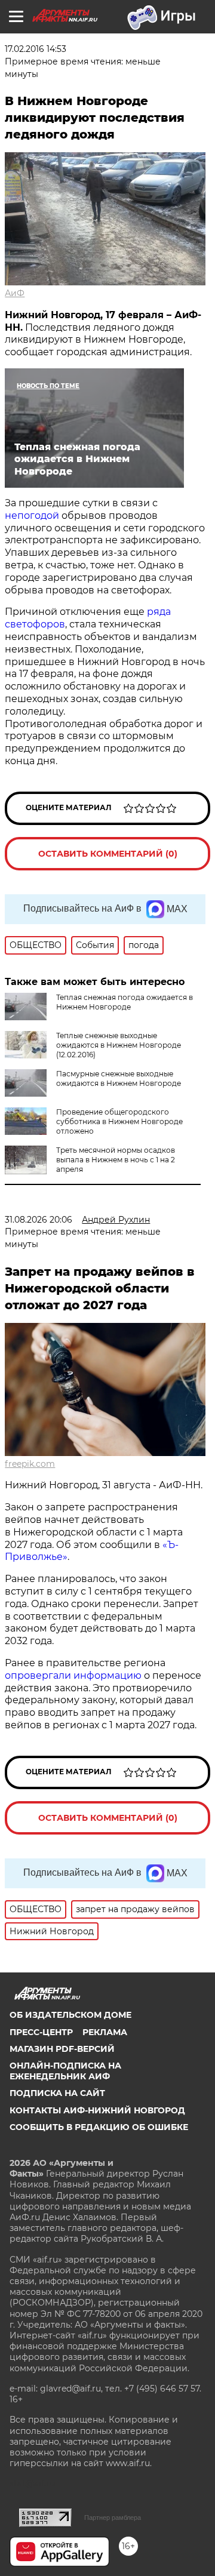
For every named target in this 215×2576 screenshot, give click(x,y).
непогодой (32, 515)
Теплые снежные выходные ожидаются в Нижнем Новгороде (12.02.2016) (119, 1045)
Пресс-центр (41, 2032)
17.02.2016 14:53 (36, 49)
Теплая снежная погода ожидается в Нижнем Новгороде (125, 1002)
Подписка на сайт (57, 2093)
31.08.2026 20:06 (39, 1220)
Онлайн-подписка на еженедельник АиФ (65, 2071)
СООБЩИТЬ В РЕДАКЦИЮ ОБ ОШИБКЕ (99, 2127)
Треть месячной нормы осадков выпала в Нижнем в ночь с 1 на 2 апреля (116, 1160)
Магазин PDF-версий (62, 2049)
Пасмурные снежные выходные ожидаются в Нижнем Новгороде (119, 1078)
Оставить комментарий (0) (108, 854)
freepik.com (30, 1464)
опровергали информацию (73, 1675)
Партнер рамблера (113, 2517)
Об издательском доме (70, 2015)
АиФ (15, 293)
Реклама (105, 2032)
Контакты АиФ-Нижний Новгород (97, 2110)
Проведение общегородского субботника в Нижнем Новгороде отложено (119, 1121)
